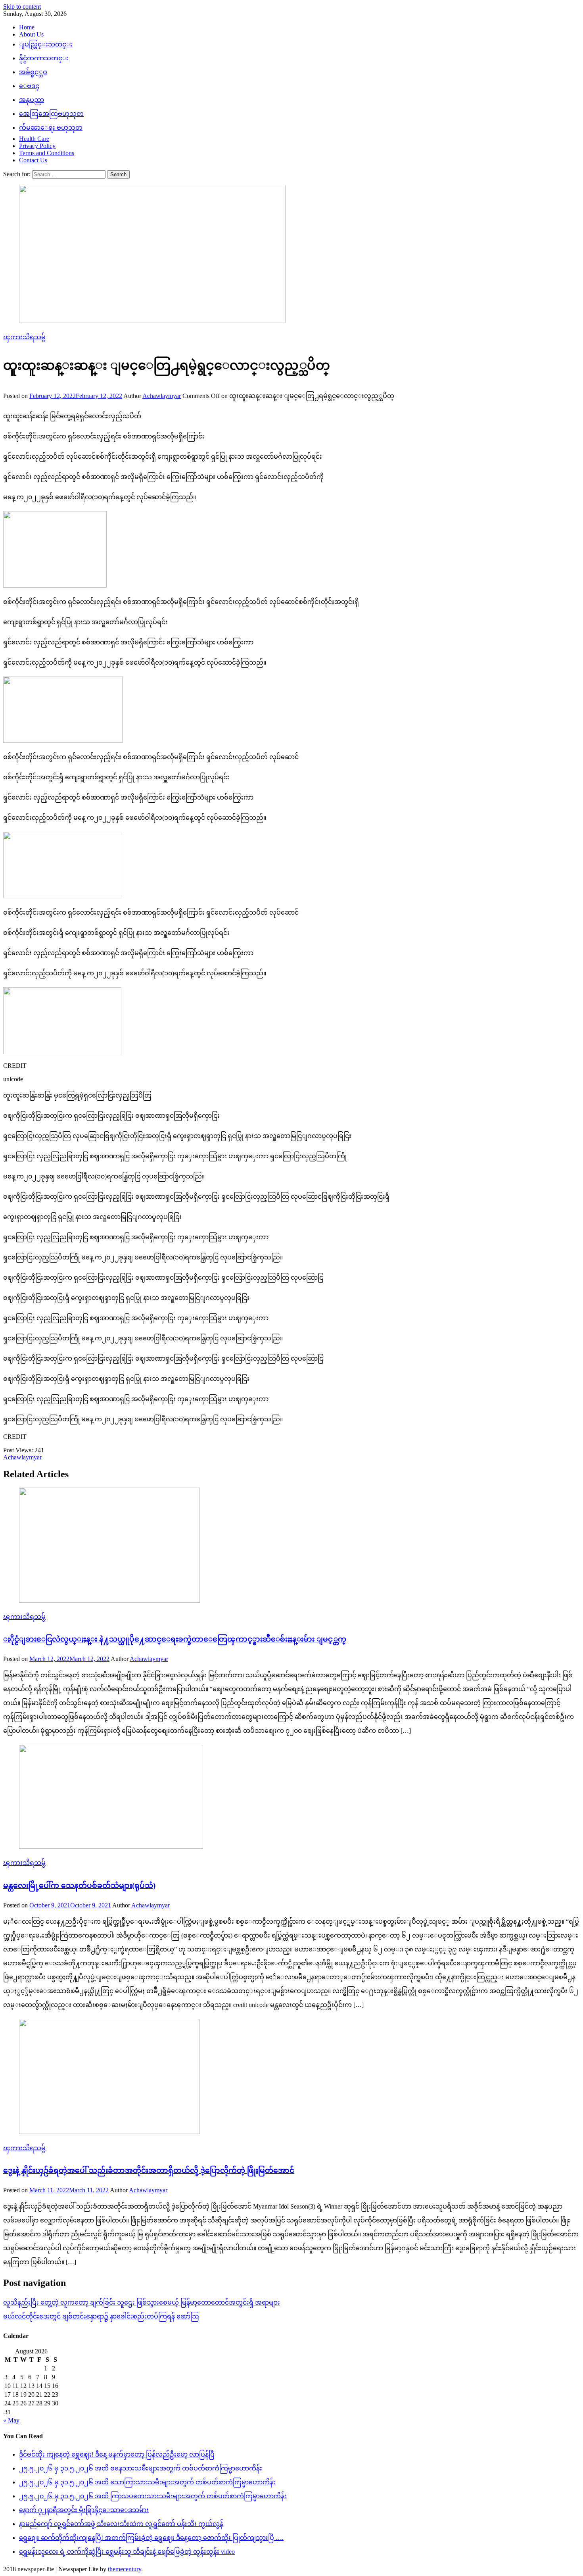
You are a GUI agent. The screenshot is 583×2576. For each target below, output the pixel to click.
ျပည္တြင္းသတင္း (46, 44)
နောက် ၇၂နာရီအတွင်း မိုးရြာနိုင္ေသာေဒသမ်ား (84, 2510)
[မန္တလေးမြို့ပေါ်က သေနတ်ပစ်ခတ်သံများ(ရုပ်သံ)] (291, 1797)
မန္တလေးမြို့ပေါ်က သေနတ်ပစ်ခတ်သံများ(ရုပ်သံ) (79, 1885)
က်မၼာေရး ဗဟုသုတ (51, 128)
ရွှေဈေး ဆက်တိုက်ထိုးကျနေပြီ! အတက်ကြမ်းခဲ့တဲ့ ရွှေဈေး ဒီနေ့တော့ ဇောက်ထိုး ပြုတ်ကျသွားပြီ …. (151, 2538)
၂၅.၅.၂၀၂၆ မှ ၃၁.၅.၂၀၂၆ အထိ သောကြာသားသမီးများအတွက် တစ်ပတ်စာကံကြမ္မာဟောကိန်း (147, 2482)
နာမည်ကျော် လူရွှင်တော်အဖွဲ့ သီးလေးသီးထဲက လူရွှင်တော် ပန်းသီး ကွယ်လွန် (121, 2524)
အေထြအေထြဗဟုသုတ (51, 114)
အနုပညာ (32, 100)
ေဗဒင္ (29, 86)
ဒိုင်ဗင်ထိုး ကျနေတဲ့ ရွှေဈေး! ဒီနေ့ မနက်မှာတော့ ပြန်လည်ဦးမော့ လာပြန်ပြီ (117, 2454)
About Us (31, 34)
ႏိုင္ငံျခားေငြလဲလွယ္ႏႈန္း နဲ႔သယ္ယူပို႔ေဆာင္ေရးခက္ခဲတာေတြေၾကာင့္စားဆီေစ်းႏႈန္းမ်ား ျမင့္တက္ (175, 1639)
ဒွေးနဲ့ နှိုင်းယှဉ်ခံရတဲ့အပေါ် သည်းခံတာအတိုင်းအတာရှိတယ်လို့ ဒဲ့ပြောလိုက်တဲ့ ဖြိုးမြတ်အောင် (149, 2170)
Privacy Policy (37, 146)
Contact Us (33, 160)
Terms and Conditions (47, 153)
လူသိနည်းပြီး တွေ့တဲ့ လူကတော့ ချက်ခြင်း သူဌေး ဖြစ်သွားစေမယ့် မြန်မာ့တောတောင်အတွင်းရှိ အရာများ (142, 2302)
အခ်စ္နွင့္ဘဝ (33, 72)
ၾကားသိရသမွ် (24, 337)
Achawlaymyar (162, 396)
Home (27, 27)
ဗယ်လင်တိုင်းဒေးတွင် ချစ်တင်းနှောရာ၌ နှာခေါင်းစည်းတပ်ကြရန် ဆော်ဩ (101, 2316)
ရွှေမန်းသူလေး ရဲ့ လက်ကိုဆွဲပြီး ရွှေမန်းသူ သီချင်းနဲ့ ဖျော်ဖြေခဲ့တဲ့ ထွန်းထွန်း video (127, 2552)
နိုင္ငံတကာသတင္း (44, 58)
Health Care (34, 139)
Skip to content (22, 7)
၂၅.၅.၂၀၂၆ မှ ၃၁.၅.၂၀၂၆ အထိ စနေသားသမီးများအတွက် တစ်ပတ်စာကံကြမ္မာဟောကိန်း (141, 2468)
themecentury (125, 2569)
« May (11, 2420)
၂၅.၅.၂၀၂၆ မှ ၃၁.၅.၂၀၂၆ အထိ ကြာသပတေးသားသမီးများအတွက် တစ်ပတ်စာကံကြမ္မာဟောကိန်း (153, 2496)
